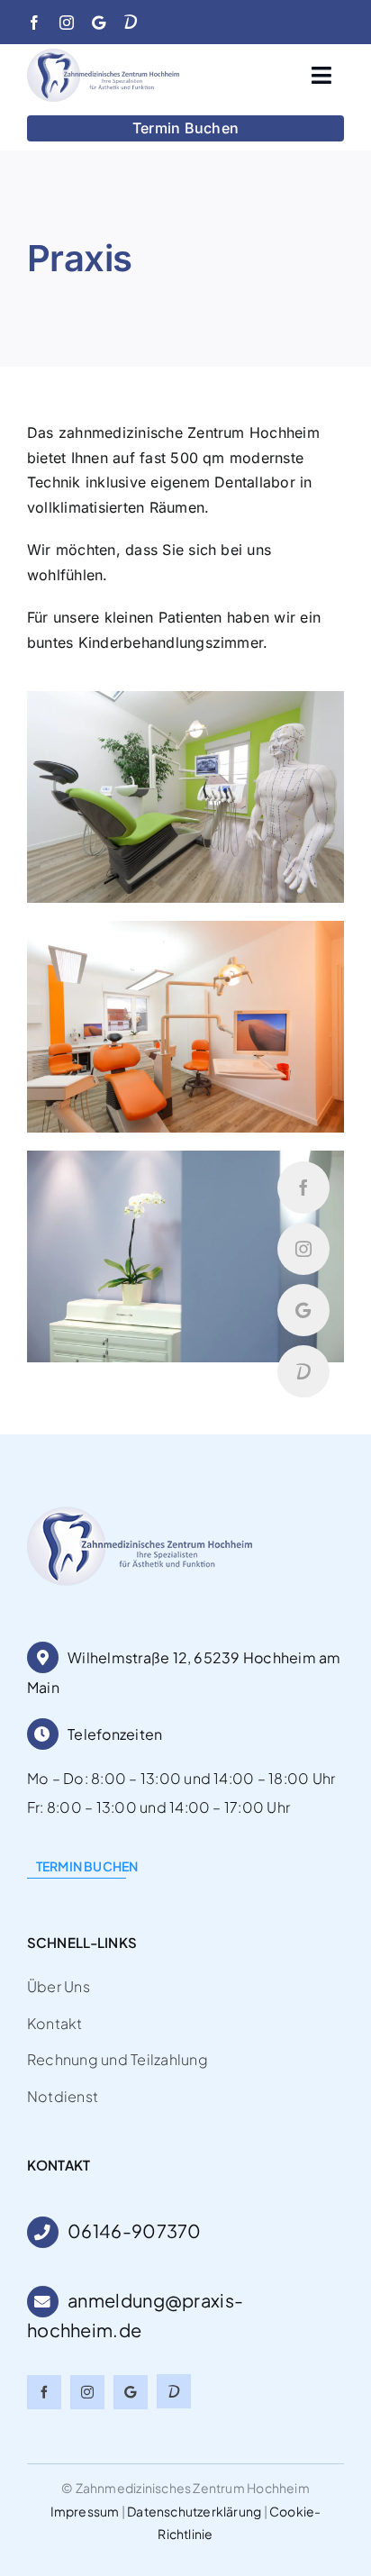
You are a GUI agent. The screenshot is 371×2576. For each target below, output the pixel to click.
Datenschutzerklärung (194, 2511)
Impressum (85, 2511)
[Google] (99, 23)
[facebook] (34, 23)
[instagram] (67, 23)
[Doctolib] (131, 22)
